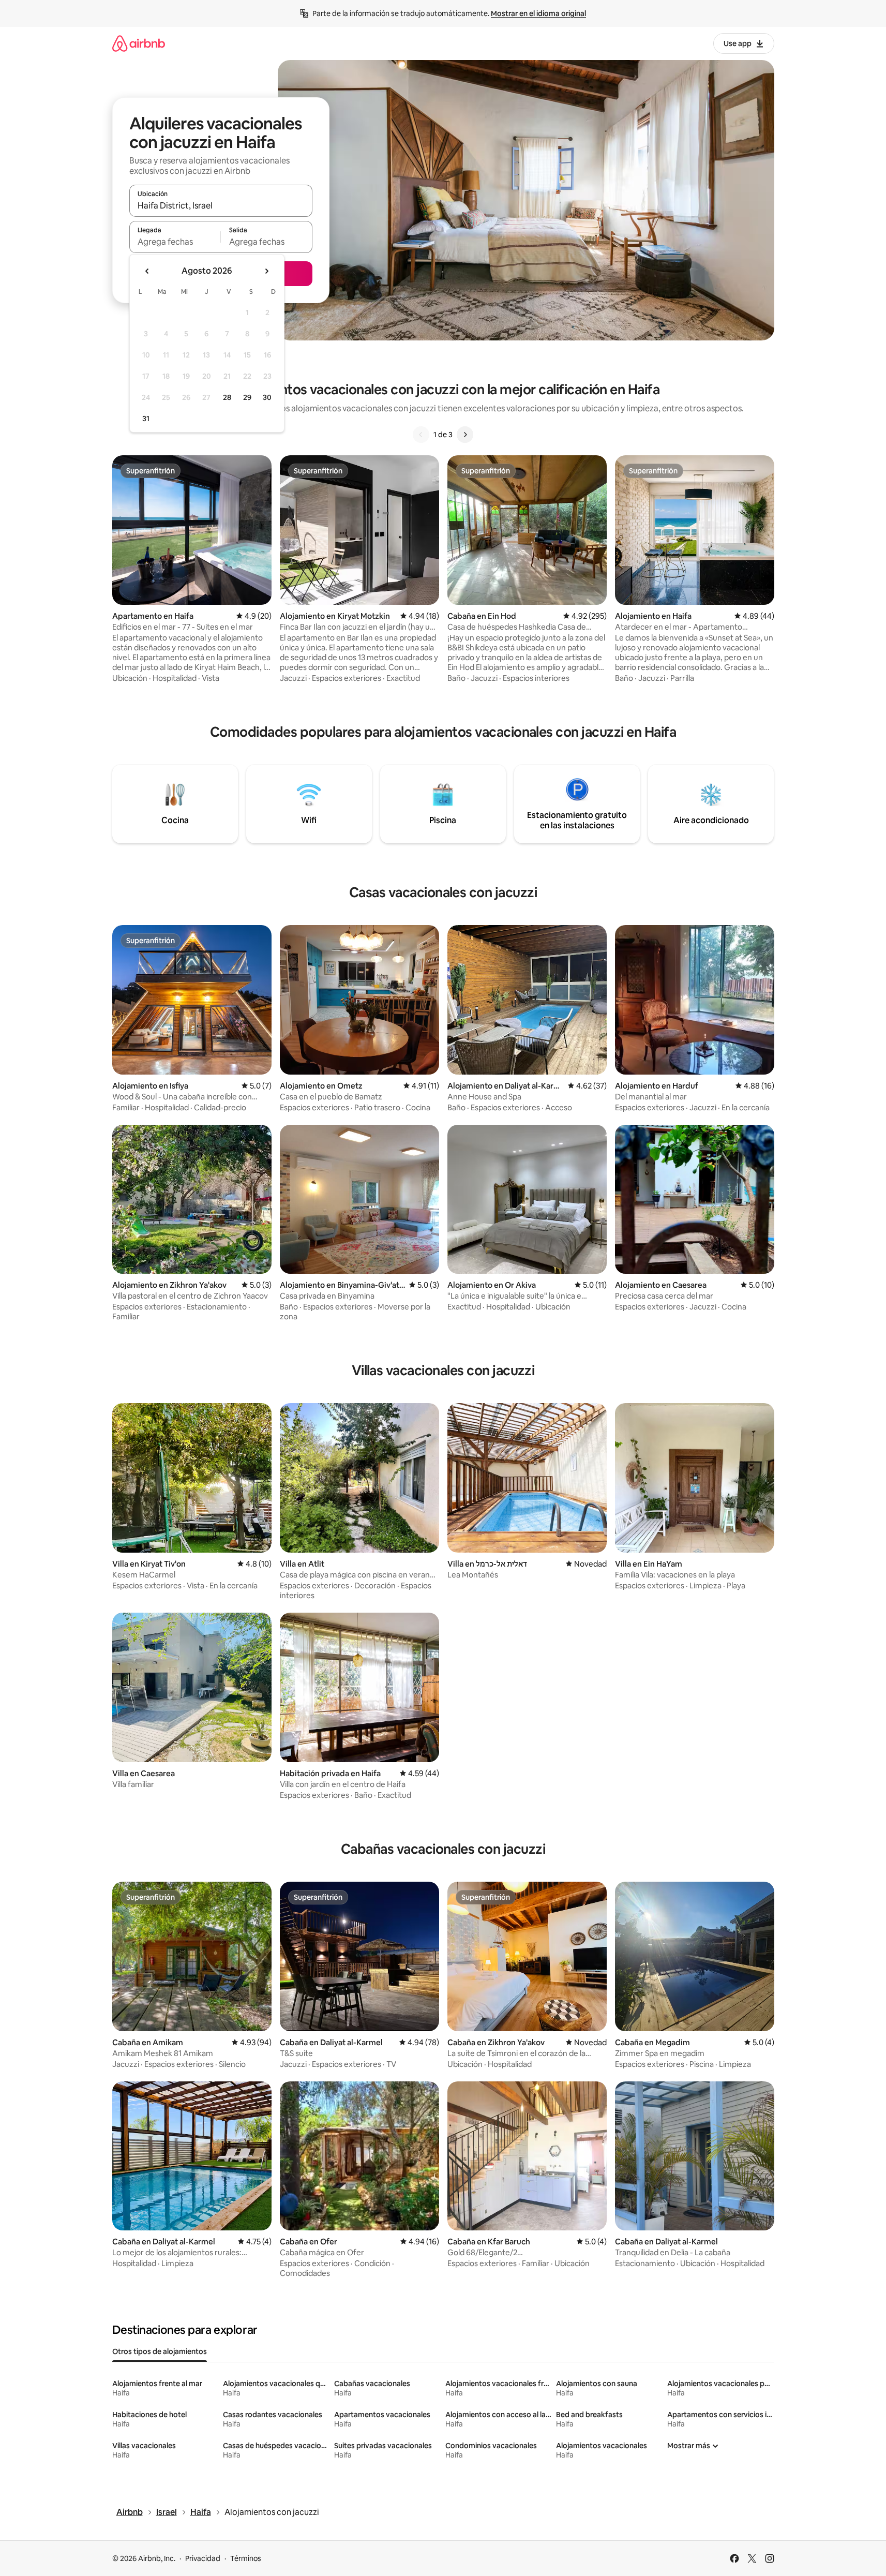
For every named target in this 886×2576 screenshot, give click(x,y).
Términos (246, 2558)
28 (227, 397)
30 (267, 397)
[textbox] (175, 242)
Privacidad (203, 2558)
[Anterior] (421, 435)
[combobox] (221, 205)
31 (146, 419)
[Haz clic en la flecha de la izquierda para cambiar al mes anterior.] (147, 271)
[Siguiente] (465, 435)
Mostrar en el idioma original (538, 13)
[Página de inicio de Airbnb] (139, 43)
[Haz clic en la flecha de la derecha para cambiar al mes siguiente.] (266, 271)
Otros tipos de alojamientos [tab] (160, 2351)
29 (247, 397)
